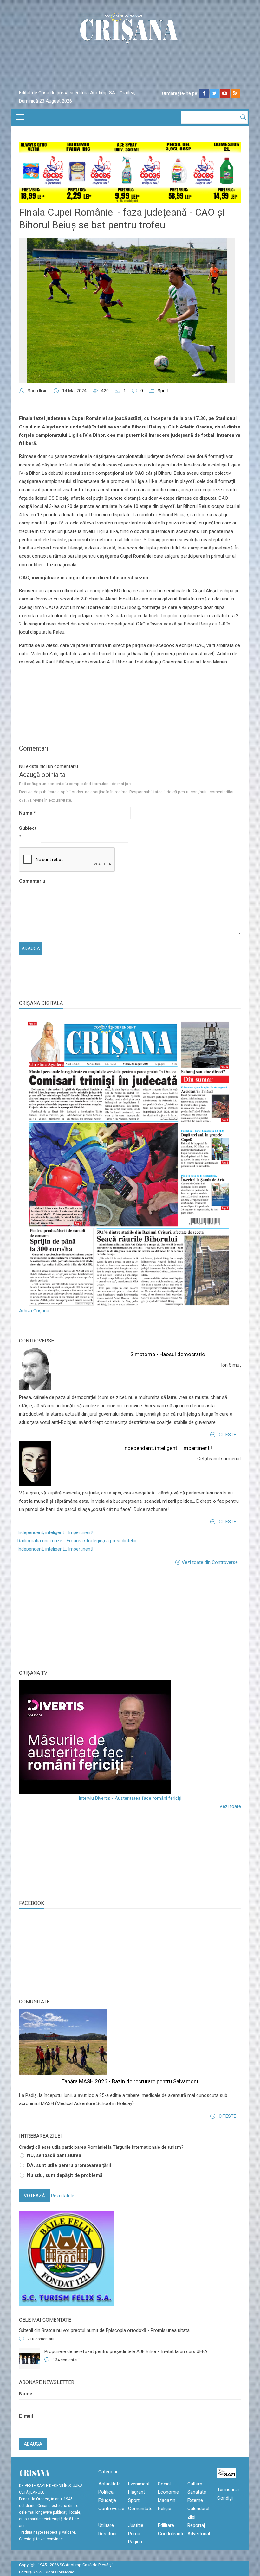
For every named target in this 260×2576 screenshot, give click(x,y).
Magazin (167, 2500)
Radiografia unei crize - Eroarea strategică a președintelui (77, 1541)
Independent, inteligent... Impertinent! (55, 1532)
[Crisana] (130, 30)
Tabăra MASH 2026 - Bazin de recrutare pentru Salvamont (130, 2081)
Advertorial (199, 2534)
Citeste (227, 1435)
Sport (163, 391)
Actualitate (110, 2484)
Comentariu (29, 881)
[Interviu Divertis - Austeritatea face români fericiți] (130, 1737)
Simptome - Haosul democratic (168, 1354)
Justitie (136, 2525)
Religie (165, 2509)
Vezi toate (230, 1806)
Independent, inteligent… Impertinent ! (168, 1448)
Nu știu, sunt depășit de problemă (65, 2175)
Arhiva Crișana (34, 1311)
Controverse (36, 1341)
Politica (106, 2492)
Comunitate (34, 2002)
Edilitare (166, 2525)
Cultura (195, 2484)
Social (164, 2484)
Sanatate (197, 2492)
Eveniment (139, 2484)
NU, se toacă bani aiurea (54, 2155)
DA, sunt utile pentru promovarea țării (69, 2165)
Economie (168, 2492)
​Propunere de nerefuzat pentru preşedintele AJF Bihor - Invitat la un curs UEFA (126, 2351)
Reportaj (196, 2525)
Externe (195, 2500)
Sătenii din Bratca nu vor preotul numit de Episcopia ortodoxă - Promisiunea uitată (104, 2330)
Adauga (33, 2444)
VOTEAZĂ (34, 2196)
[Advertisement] (67, 1617)
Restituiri (107, 2534)
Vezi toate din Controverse (210, 1562)
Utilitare (106, 2525)
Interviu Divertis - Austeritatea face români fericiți (130, 1798)
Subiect (28, 832)
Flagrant (136, 2492)
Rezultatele (63, 2196)
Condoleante (171, 2534)
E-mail (26, 2416)
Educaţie (107, 2500)
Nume (27, 813)
